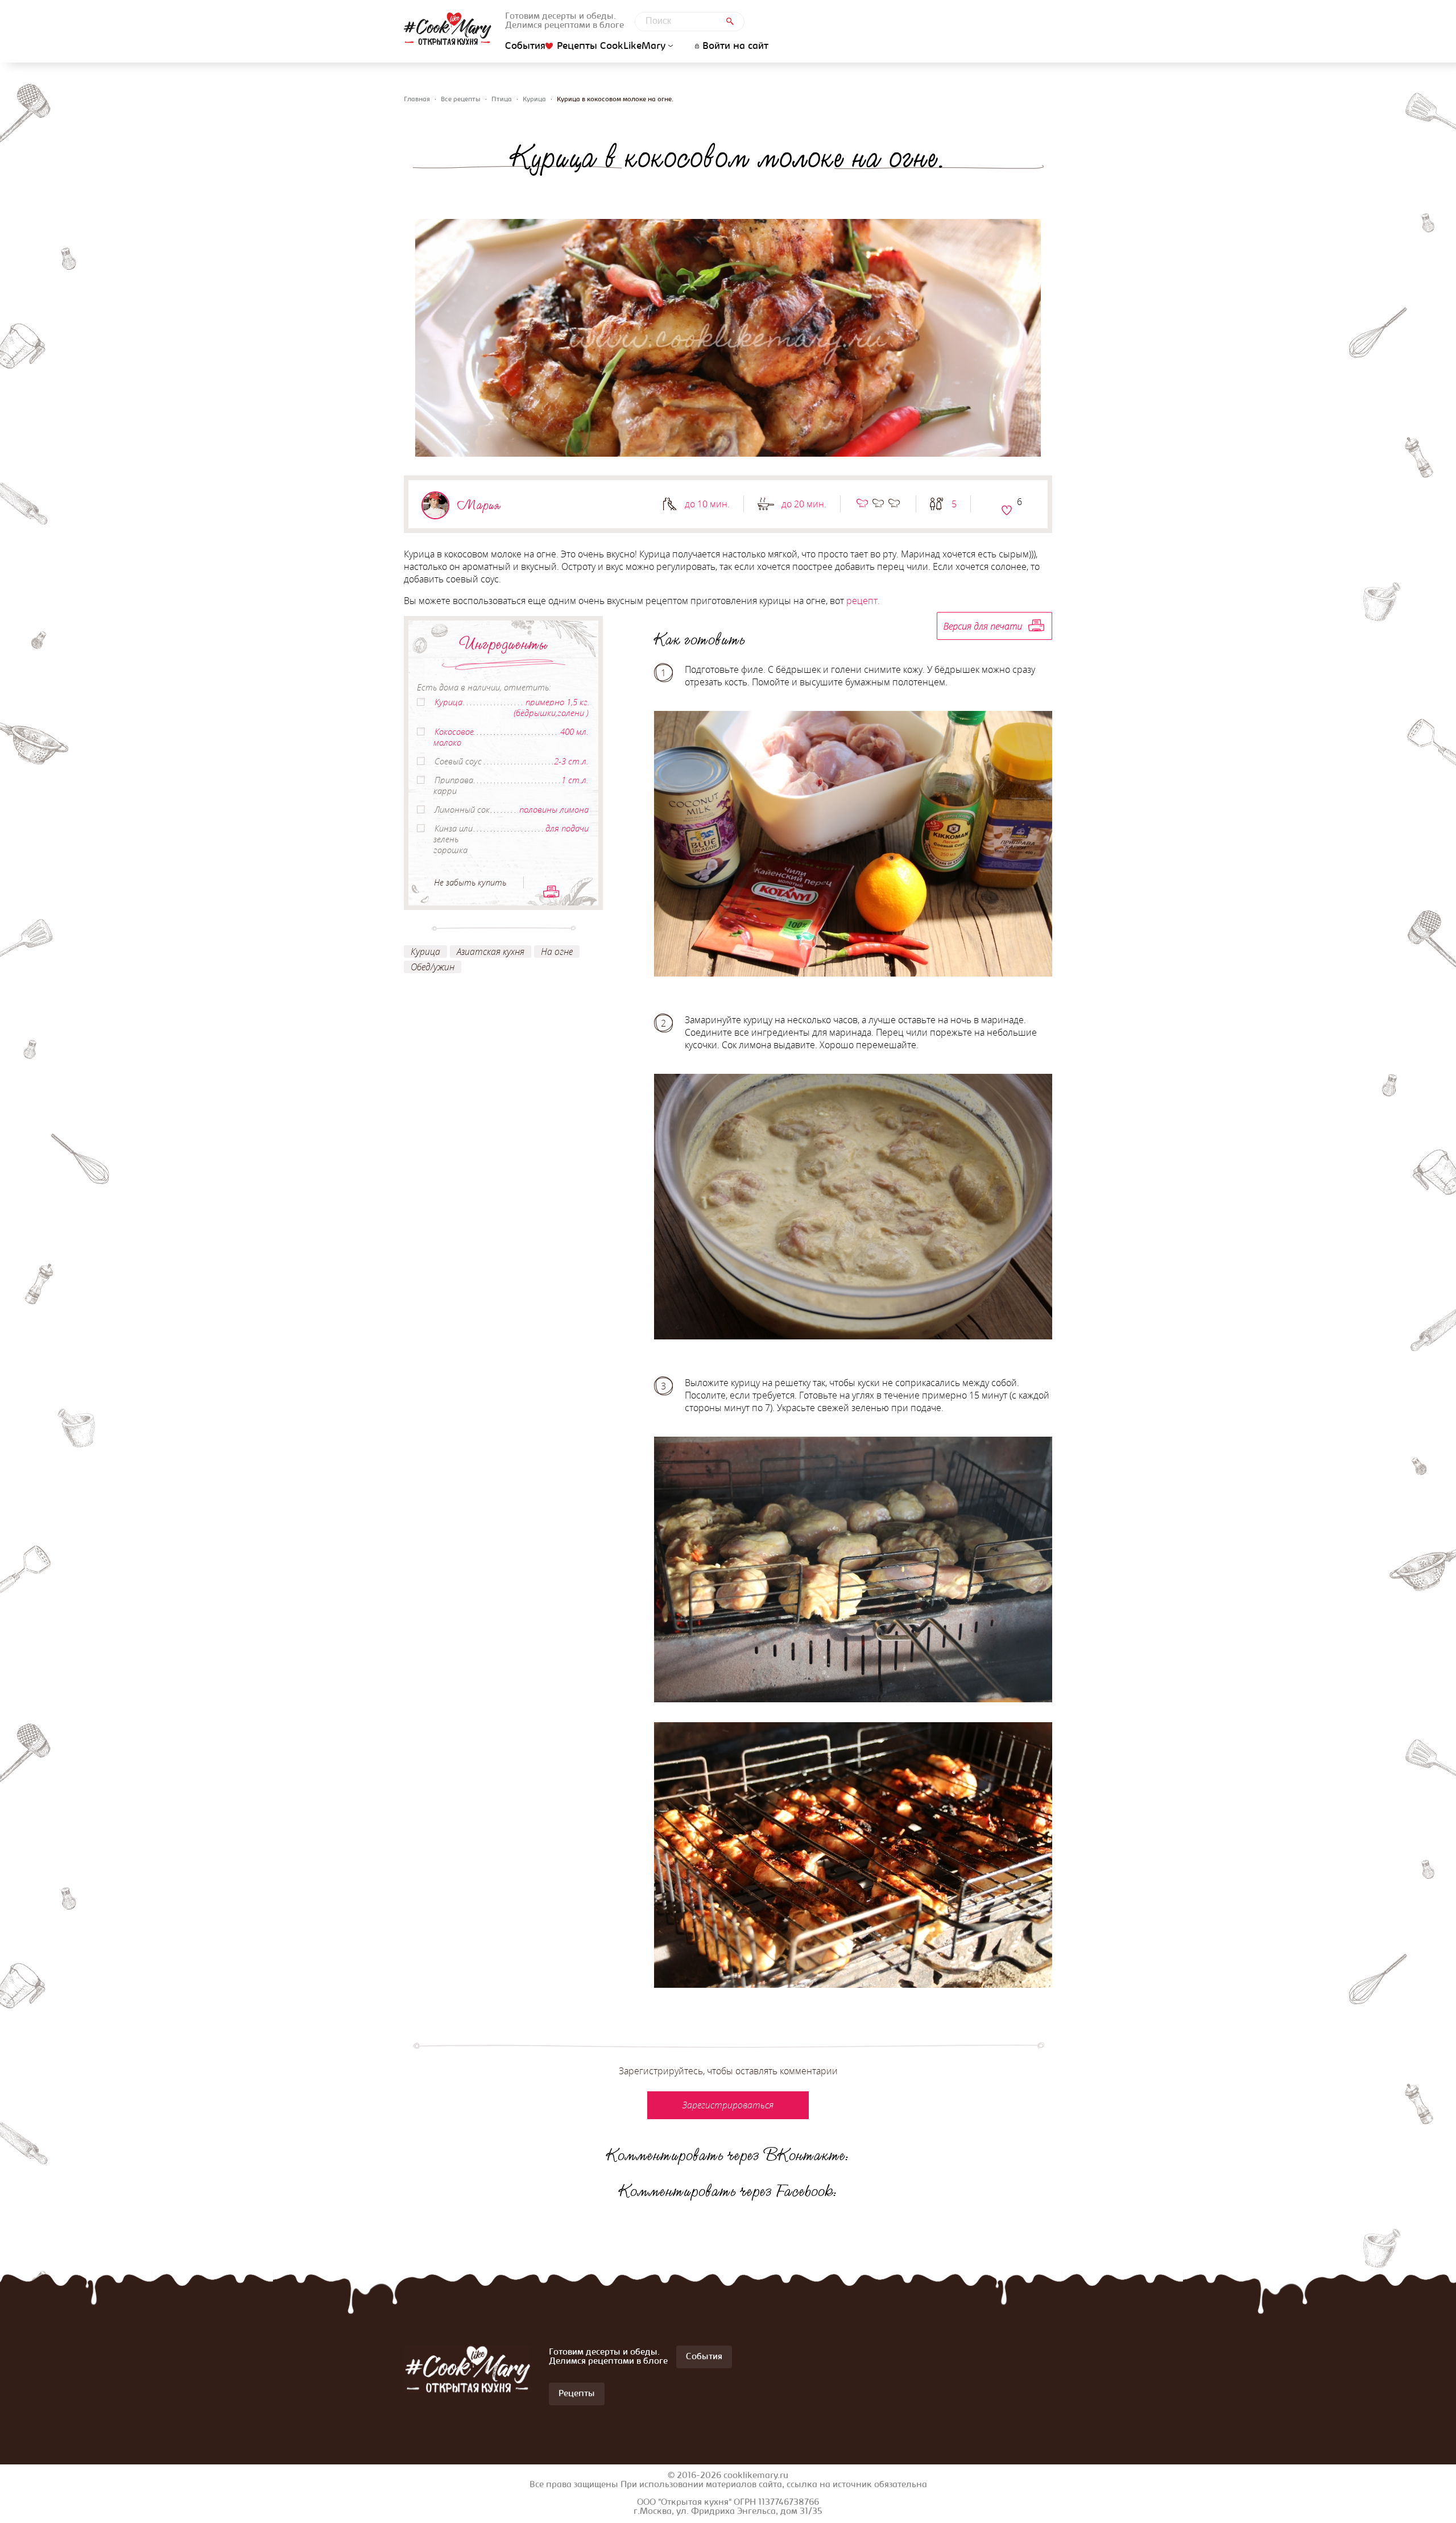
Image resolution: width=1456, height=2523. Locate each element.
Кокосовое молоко (454, 737)
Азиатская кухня (491, 952)
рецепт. (863, 601)
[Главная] (448, 29)
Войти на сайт (735, 47)
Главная (417, 100)
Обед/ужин (433, 967)
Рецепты (577, 2394)
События (525, 47)
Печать (551, 892)
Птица (502, 100)
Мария (479, 505)
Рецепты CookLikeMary (611, 46)
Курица (534, 100)
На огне (557, 952)
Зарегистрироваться (1007, 510)
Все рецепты (461, 100)
